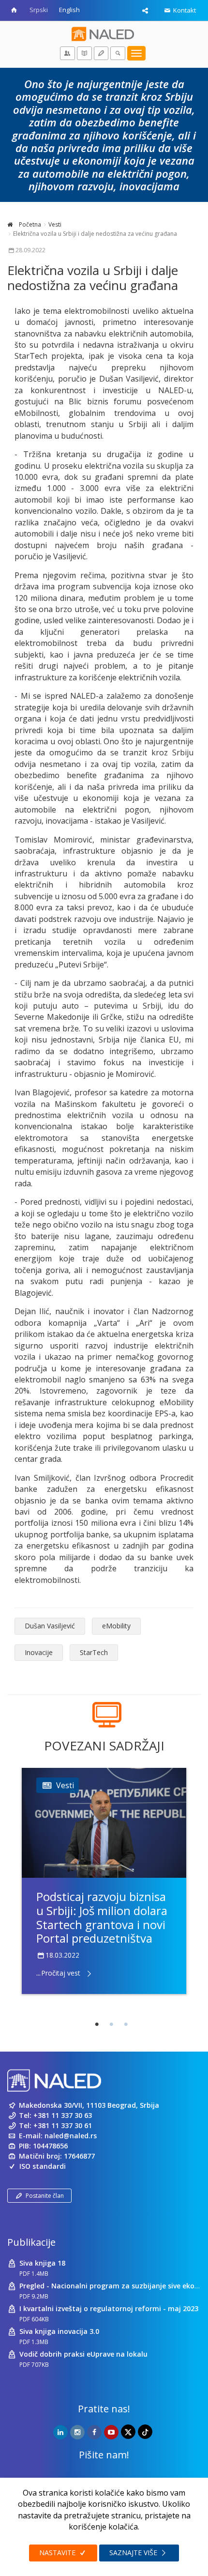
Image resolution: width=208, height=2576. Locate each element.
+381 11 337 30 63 (63, 2115)
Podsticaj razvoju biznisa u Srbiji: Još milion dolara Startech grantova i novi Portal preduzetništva (102, 1917)
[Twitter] (128, 2432)
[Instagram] (77, 2432)
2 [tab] (111, 2024)
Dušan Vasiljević (50, 1626)
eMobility (116, 1626)
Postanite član (45, 2196)
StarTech (94, 1652)
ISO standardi (43, 2166)
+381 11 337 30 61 (63, 2125)
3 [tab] (126, 2024)
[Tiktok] (145, 2432)
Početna (29, 224)
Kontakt (184, 10)
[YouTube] (111, 2432)
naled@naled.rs (71, 2136)
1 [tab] (97, 2024)
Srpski (39, 10)
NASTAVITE (58, 2553)
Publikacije (31, 2242)
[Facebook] (94, 2432)
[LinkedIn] (60, 2432)
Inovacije (39, 1652)
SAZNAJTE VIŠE (134, 2553)
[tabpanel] (104, 1881)
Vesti (55, 224)
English (69, 10)
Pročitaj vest (61, 1973)
